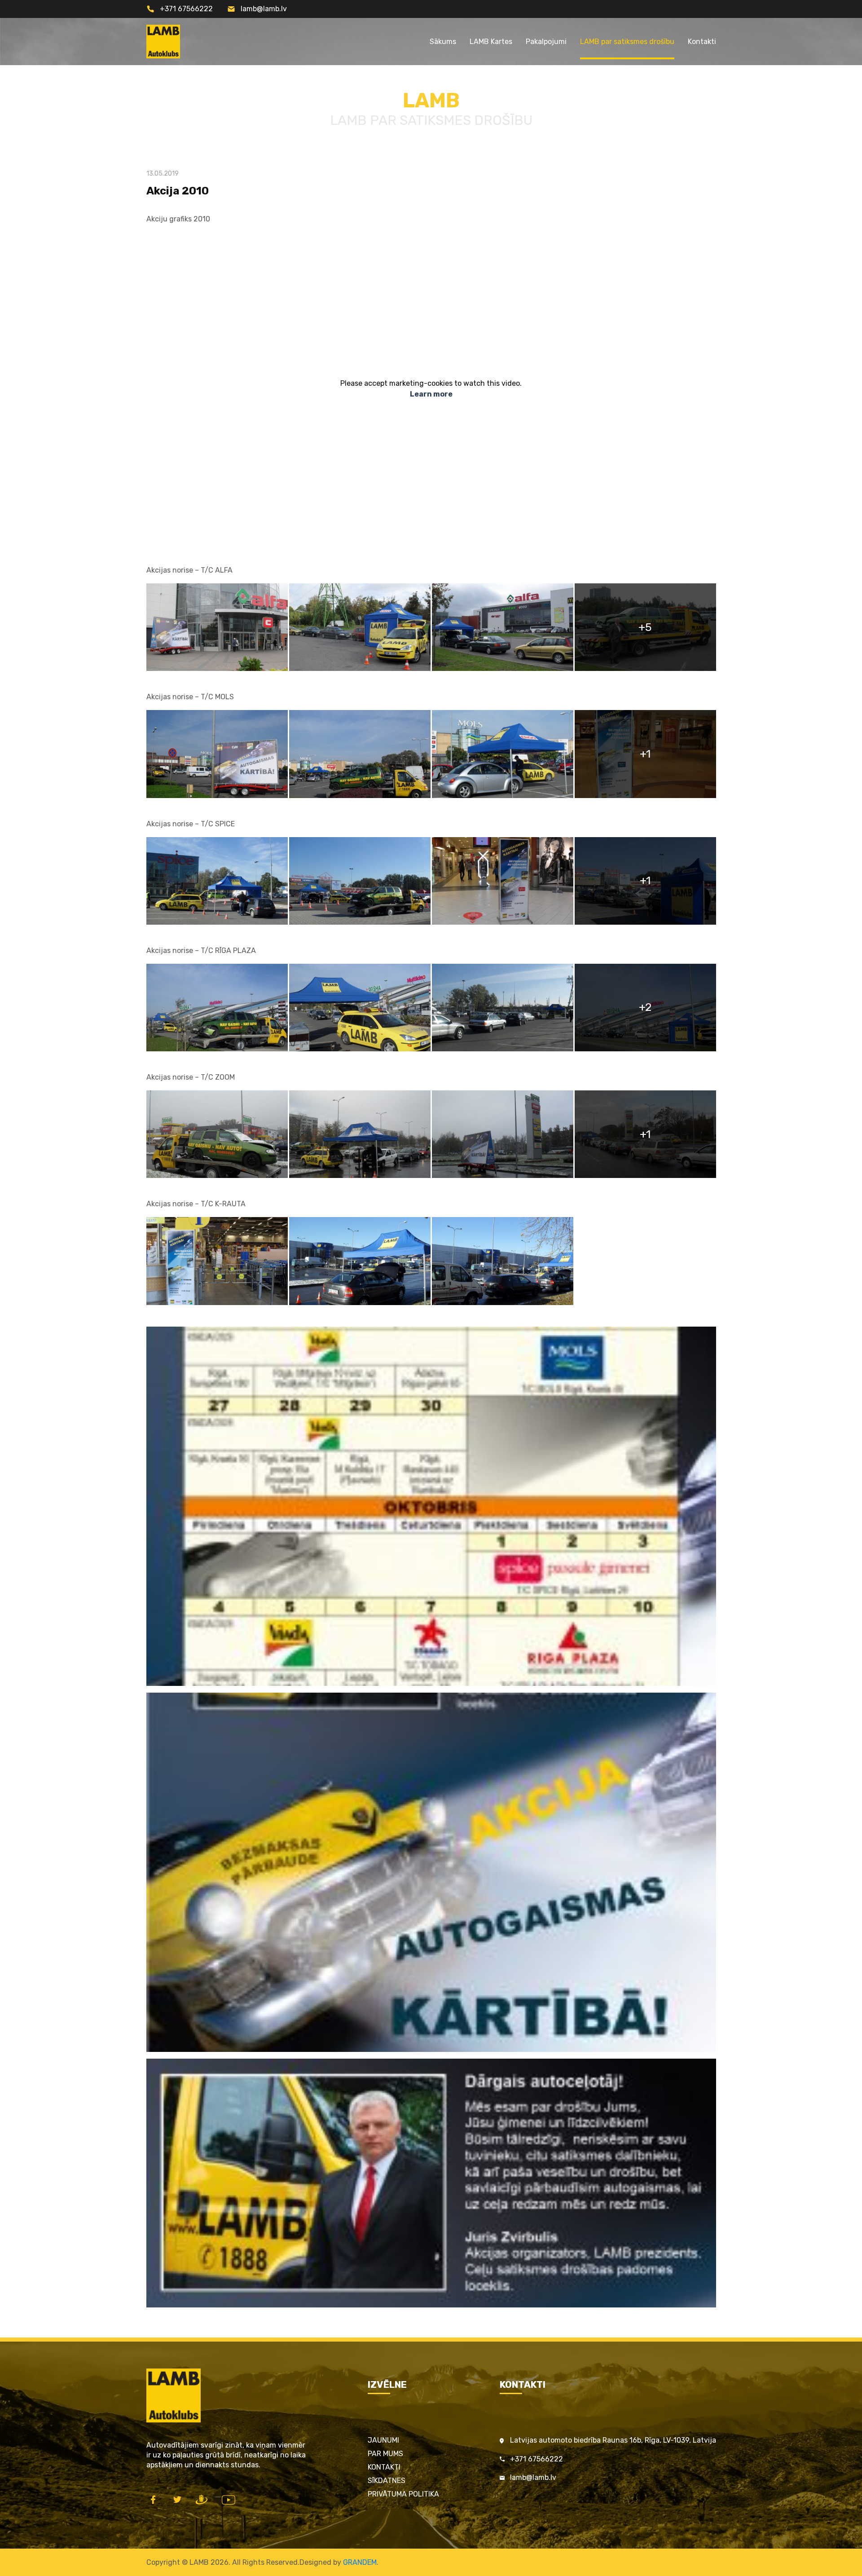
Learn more (431, 394)
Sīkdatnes (387, 2481)
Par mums (385, 2454)
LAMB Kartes (491, 42)
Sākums (443, 42)
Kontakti (702, 42)
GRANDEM (360, 2562)
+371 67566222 (186, 9)
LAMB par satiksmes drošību (627, 42)
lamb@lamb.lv (264, 9)
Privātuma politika (403, 2494)
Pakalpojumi (546, 42)
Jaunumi (383, 2440)
